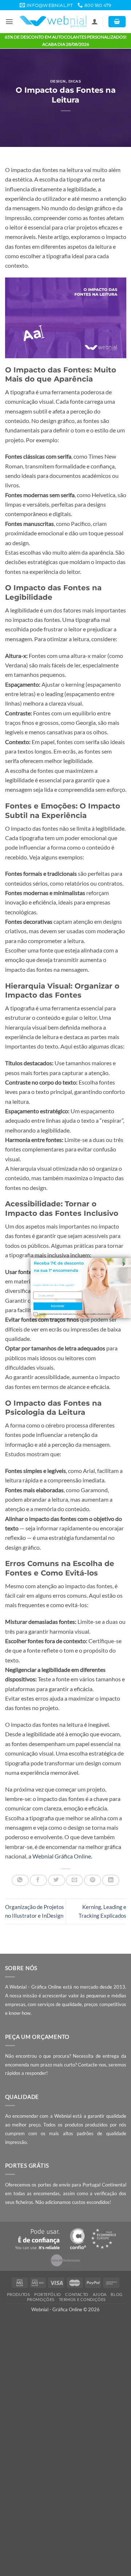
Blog (116, 2294)
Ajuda (100, 2294)
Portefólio (48, 2294)
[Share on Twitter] (57, 1880)
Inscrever (58, 1306)
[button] (9, 22)
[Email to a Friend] (74, 1880)
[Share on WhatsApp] (20, 1880)
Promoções (41, 2299)
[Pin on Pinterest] (93, 1880)
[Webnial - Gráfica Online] (53, 22)
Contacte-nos (92, 2065)
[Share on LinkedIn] (111, 1880)
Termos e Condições (82, 2299)
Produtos (19, 2294)
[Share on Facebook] (38, 1880)
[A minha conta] (95, 22)
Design (58, 81)
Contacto (77, 2294)
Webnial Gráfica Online (62, 1856)
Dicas (75, 81)
